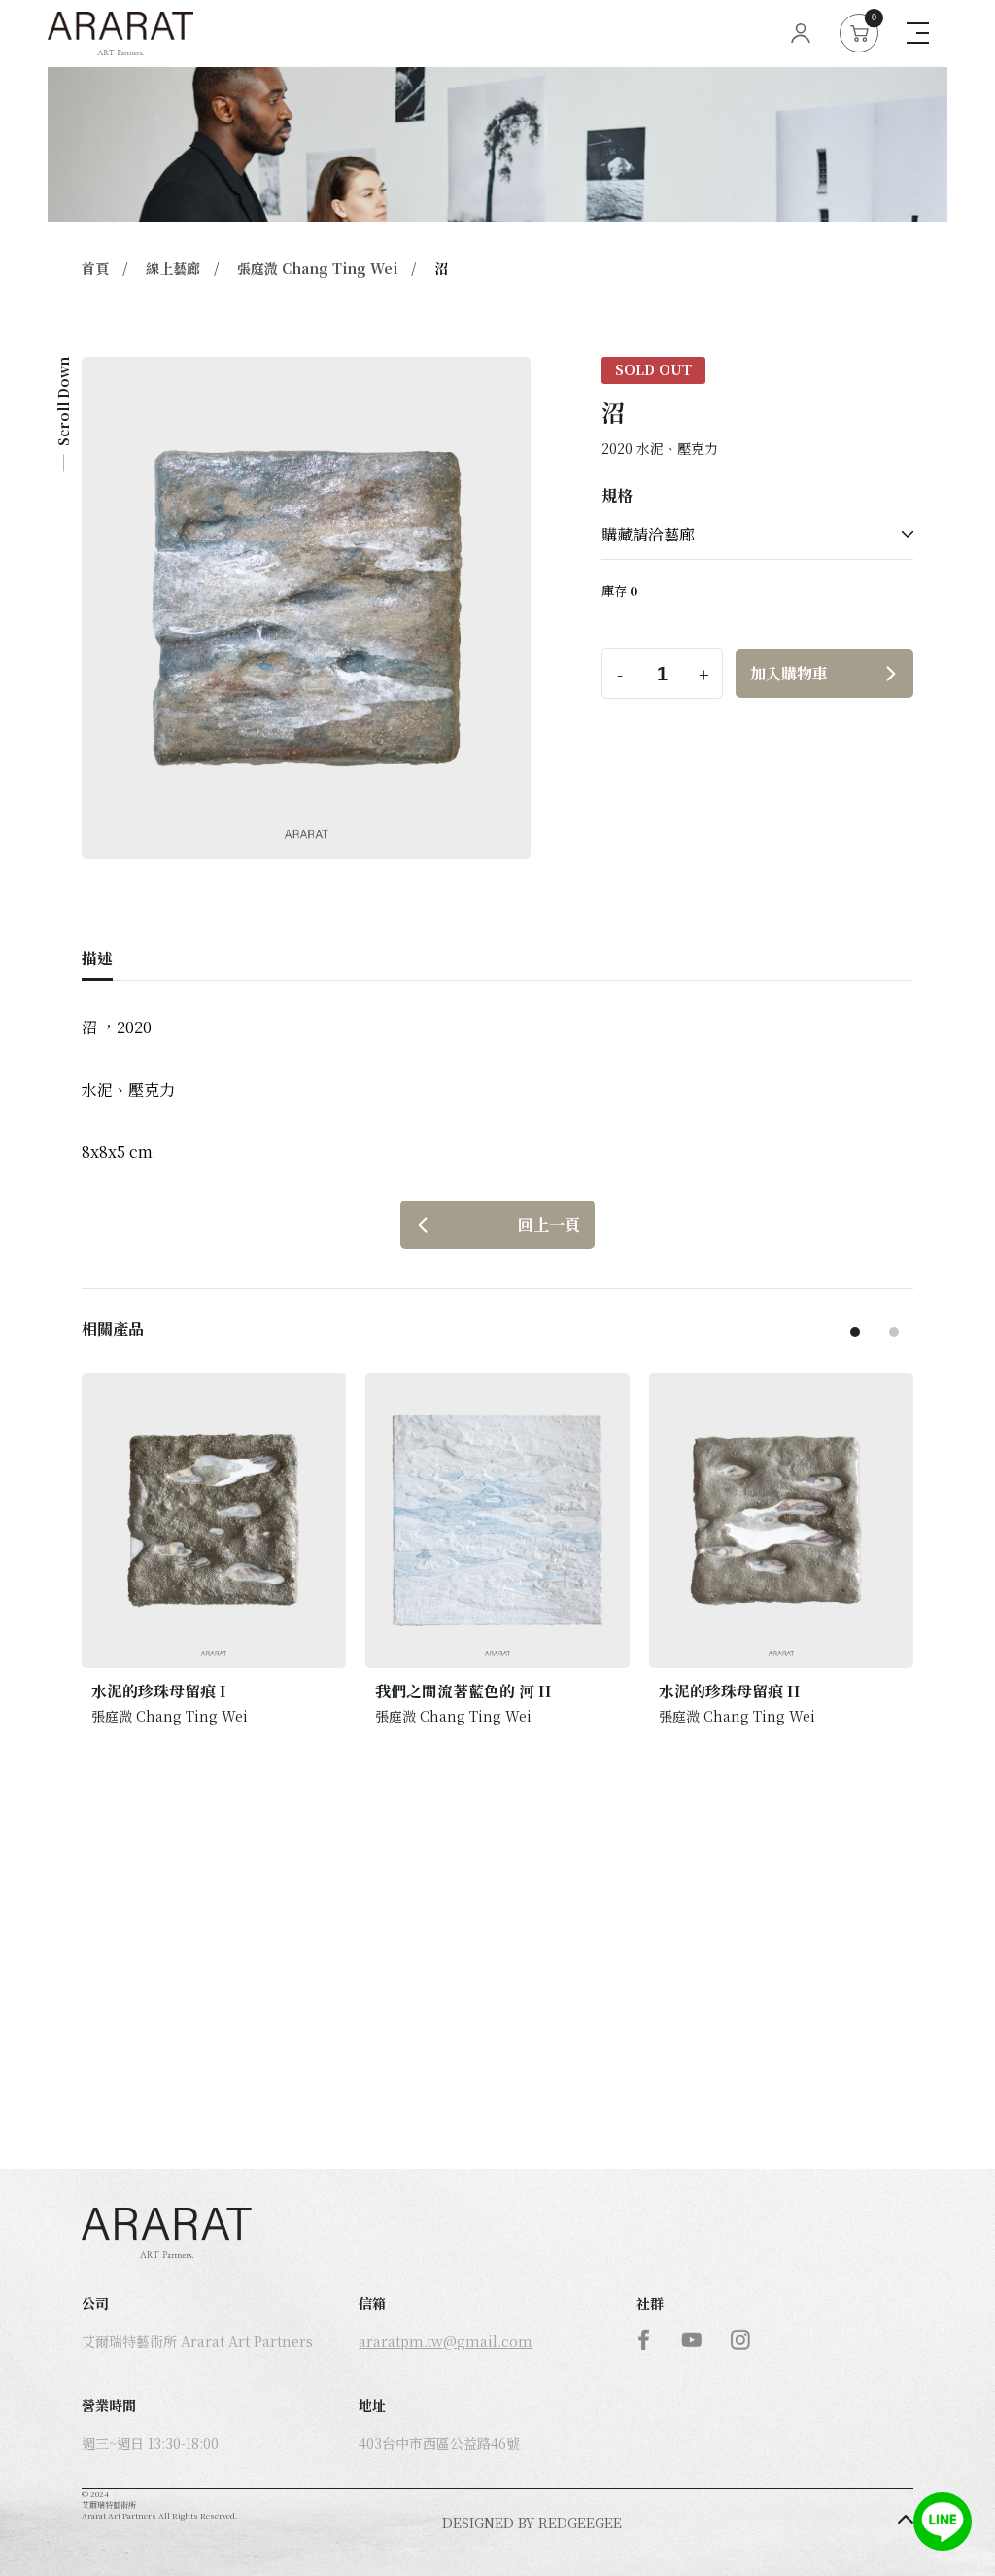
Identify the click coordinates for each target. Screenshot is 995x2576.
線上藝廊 (173, 269)
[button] (855, 1332)
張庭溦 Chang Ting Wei (317, 269)
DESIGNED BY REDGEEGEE (532, 2523)
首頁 (95, 269)
